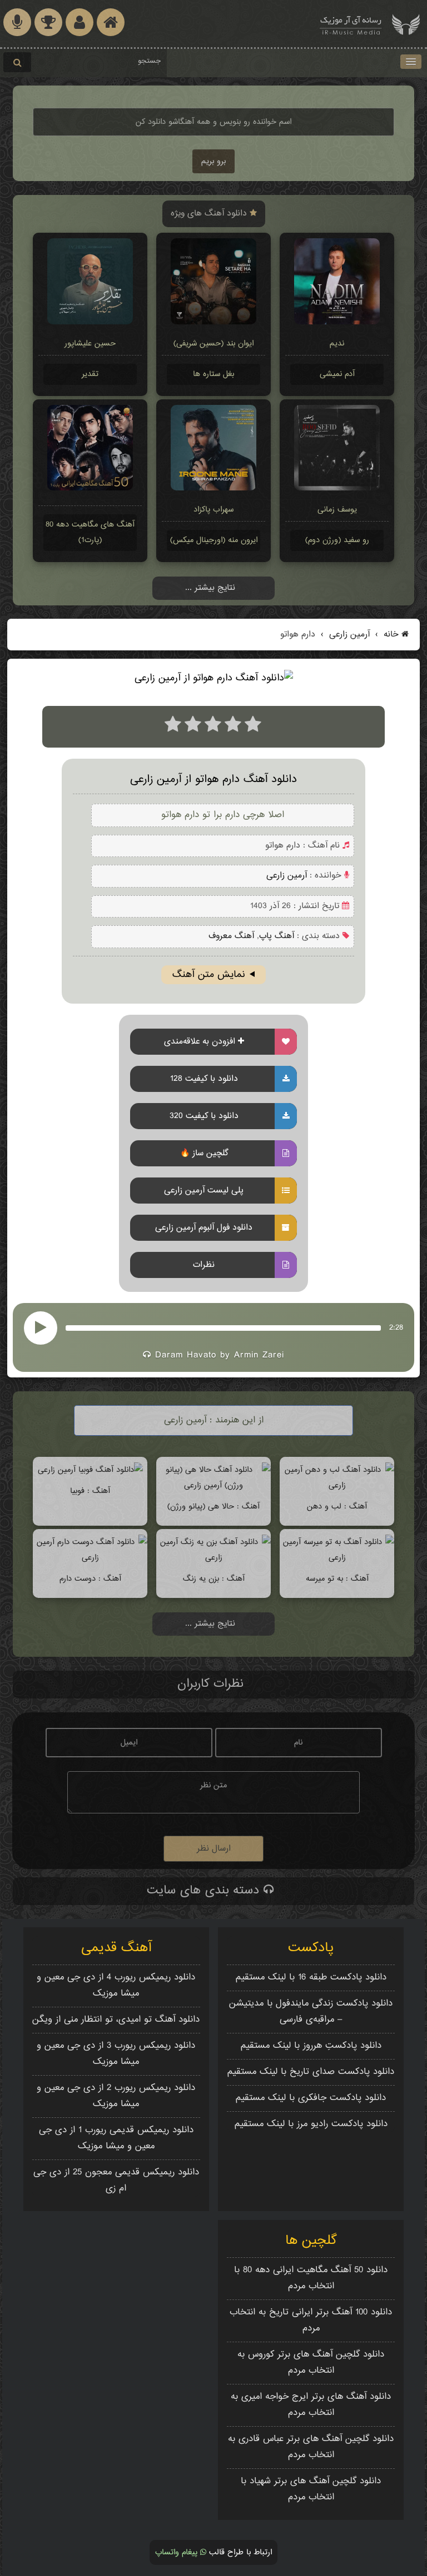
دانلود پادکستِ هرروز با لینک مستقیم (311, 2046)
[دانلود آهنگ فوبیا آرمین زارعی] (90, 1470)
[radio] (173, 727)
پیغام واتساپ (178, 2552)
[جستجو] (17, 62)
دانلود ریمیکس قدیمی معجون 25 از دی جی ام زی (116, 2181)
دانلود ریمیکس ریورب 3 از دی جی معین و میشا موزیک (116, 2054)
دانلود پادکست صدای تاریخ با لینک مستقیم (311, 2072)
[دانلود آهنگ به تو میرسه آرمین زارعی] (337, 1558)
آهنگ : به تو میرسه (337, 1579)
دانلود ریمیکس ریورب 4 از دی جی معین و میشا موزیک (116, 1986)
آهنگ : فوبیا (90, 1491)
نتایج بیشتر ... (210, 588)
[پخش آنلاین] (41, 1328)
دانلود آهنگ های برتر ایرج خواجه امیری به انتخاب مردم (311, 2405)
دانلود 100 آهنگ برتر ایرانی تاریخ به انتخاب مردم (311, 2321)
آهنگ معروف (231, 936)
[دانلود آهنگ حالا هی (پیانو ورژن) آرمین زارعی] (213, 1485)
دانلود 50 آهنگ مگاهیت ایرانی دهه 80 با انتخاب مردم (311, 2278)
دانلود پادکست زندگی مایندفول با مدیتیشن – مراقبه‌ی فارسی (311, 2012)
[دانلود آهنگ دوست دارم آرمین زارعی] (90, 1558)
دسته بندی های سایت (205, 1891)
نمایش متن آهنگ (209, 975)
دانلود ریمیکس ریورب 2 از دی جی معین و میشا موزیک (116, 2096)
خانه (391, 635)
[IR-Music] (351, 24)
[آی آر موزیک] (406, 24)
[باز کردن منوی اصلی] (411, 62)
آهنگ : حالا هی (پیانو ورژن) (213, 1507)
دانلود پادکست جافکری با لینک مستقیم (311, 2098)
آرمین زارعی (348, 635)
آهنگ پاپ (277, 936)
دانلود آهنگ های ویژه (210, 214)
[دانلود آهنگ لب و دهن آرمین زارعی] (337, 1485)
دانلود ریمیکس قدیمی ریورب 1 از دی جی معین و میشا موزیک (116, 2138)
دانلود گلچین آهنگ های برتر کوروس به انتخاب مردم (311, 2363)
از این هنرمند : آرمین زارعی (214, 1420)
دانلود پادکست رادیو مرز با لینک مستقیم (311, 2124)
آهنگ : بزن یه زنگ (214, 1579)
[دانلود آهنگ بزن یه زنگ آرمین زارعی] (213, 1558)
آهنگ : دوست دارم (90, 1579)
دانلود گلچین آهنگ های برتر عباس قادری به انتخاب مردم (311, 2447)
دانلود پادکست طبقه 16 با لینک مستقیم (311, 1978)
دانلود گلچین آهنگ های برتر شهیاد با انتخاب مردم (311, 2489)
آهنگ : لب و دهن (337, 1507)
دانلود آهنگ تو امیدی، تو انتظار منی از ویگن (116, 2020)
